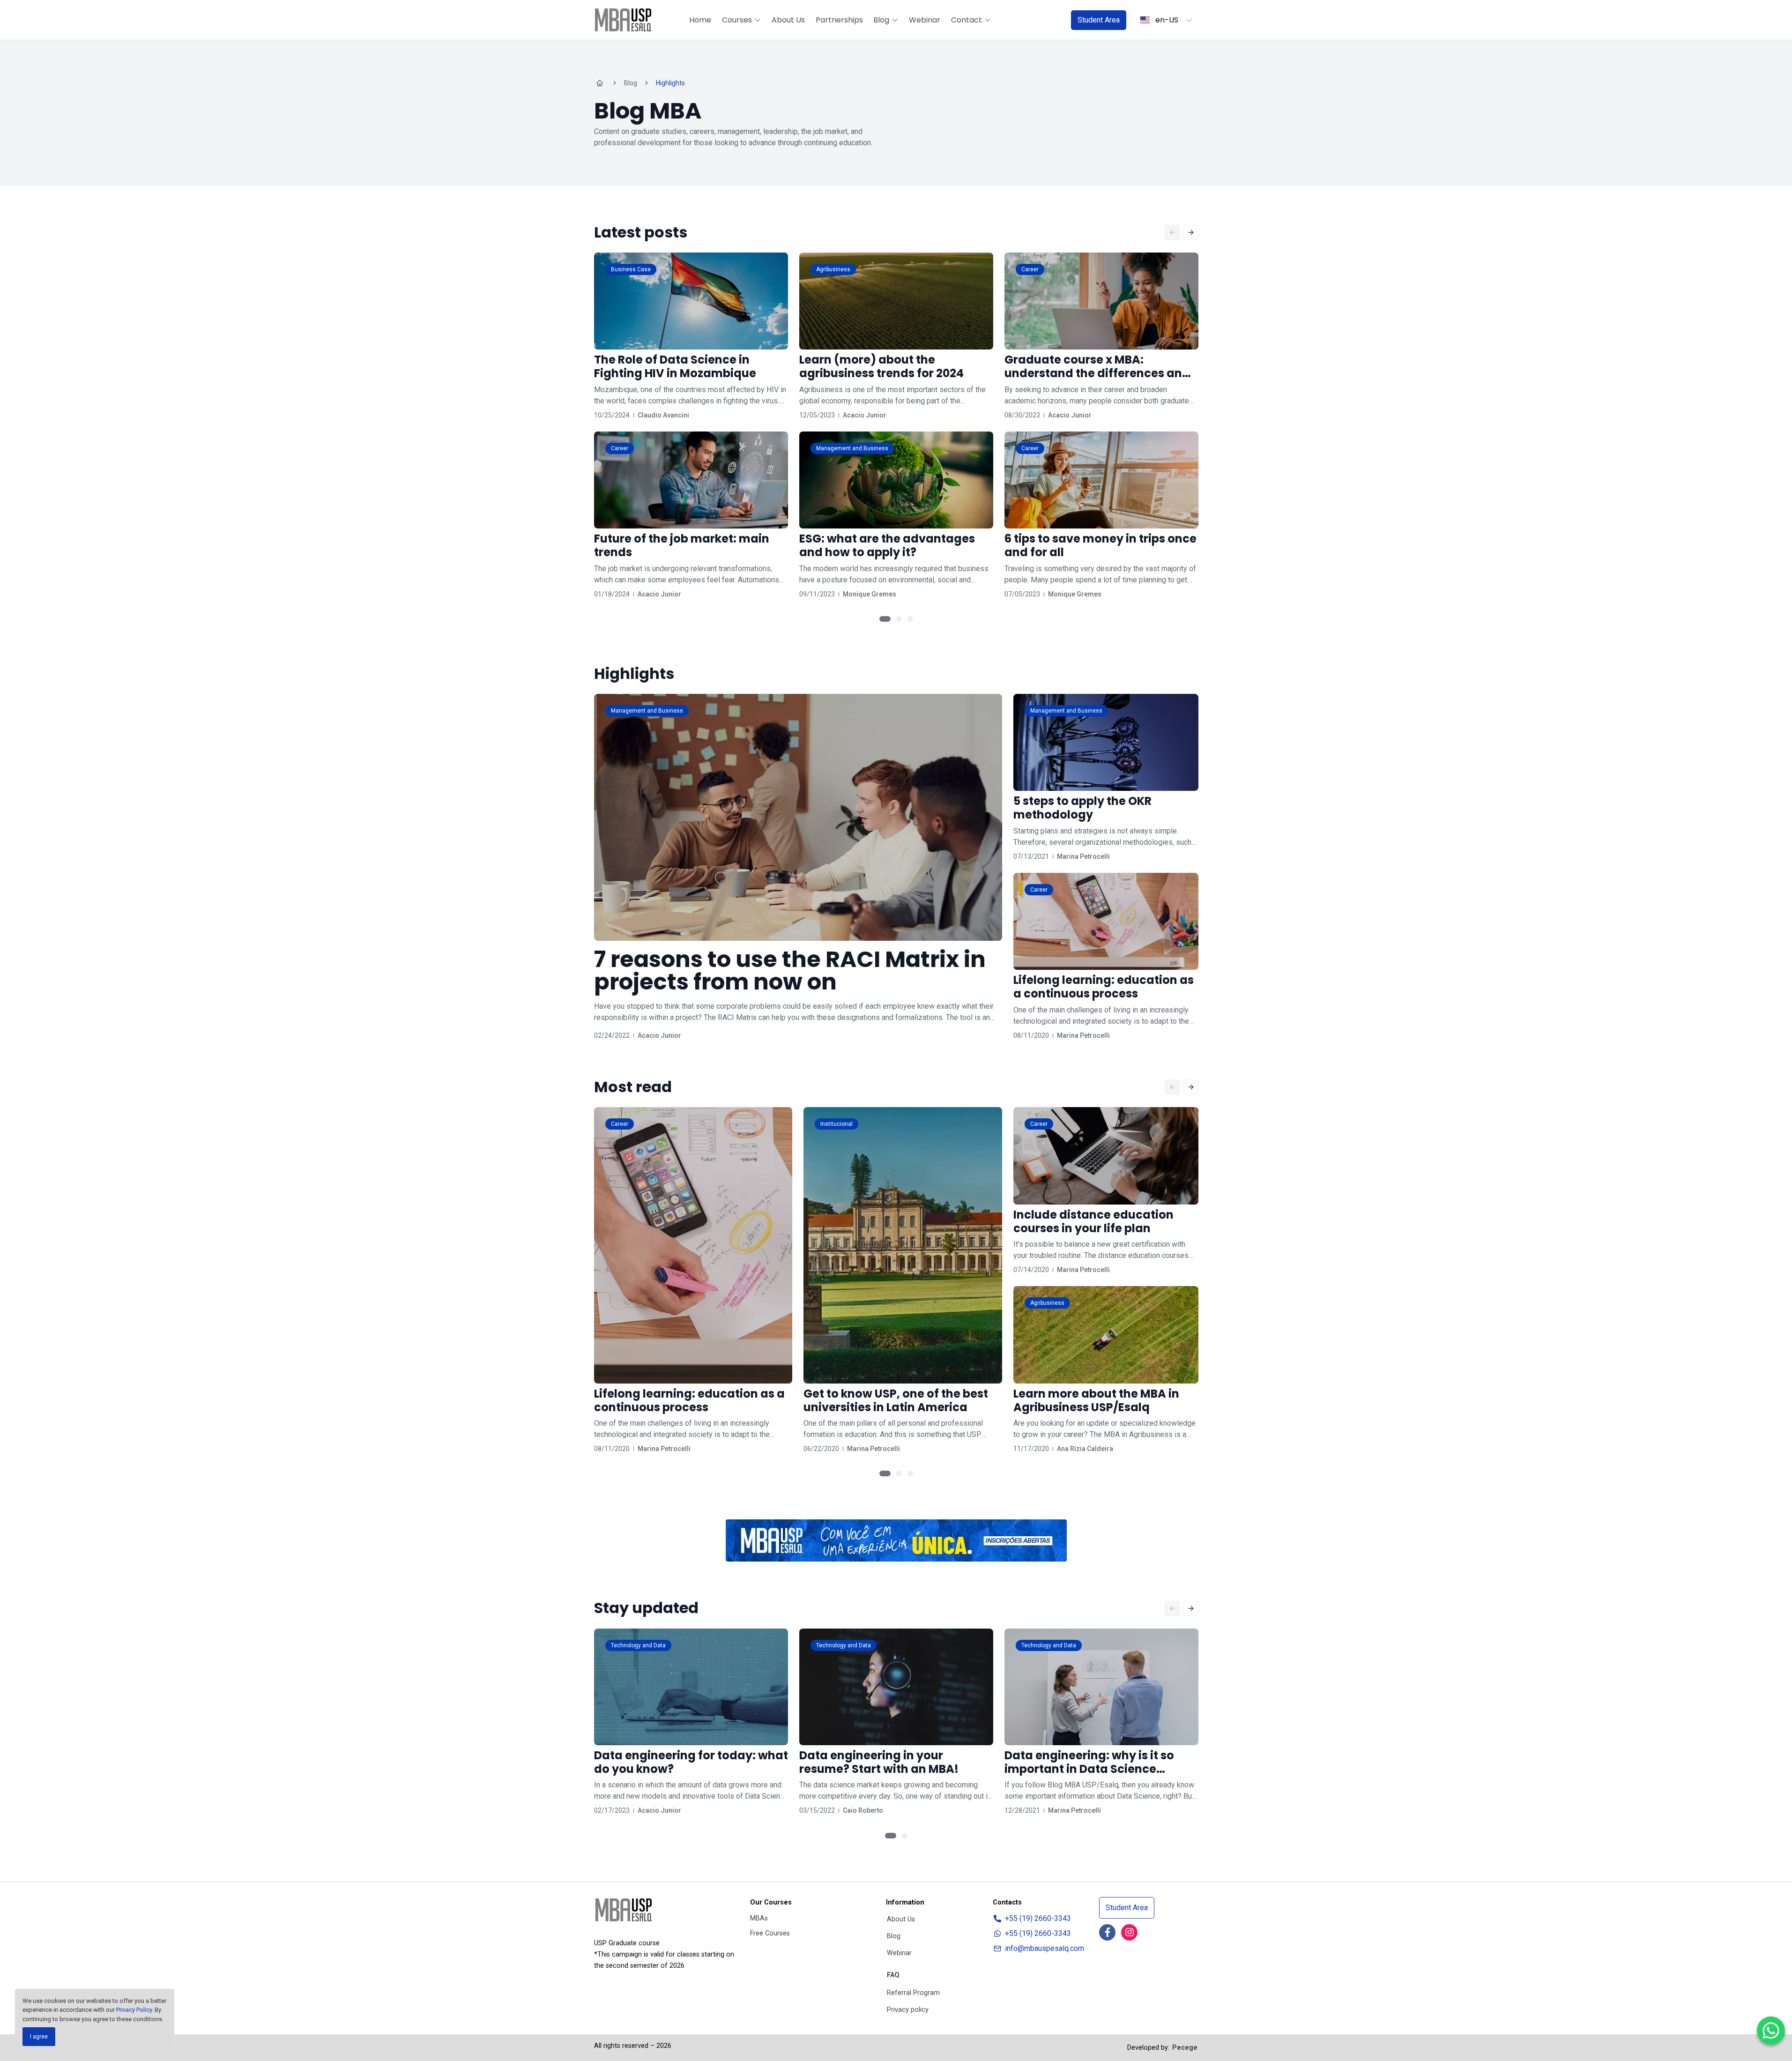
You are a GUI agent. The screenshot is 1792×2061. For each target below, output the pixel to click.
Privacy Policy (134, 2010)
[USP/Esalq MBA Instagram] (1129, 1932)
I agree (39, 2037)
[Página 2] (899, 619)
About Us (788, 20)
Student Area (1099, 20)
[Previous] (1172, 232)
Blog (881, 20)
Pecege (1185, 2048)
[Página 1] (885, 619)
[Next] (1191, 232)
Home (700, 20)
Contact (967, 20)
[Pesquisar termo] (1052, 20)
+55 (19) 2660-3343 (1038, 1918)
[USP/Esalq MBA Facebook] (1107, 1932)
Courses (737, 20)
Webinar (925, 20)
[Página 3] (910, 619)
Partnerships (839, 20)
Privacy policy (908, 2010)
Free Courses (770, 1933)
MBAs (759, 1918)
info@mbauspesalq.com (1045, 1948)
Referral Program (913, 1993)
